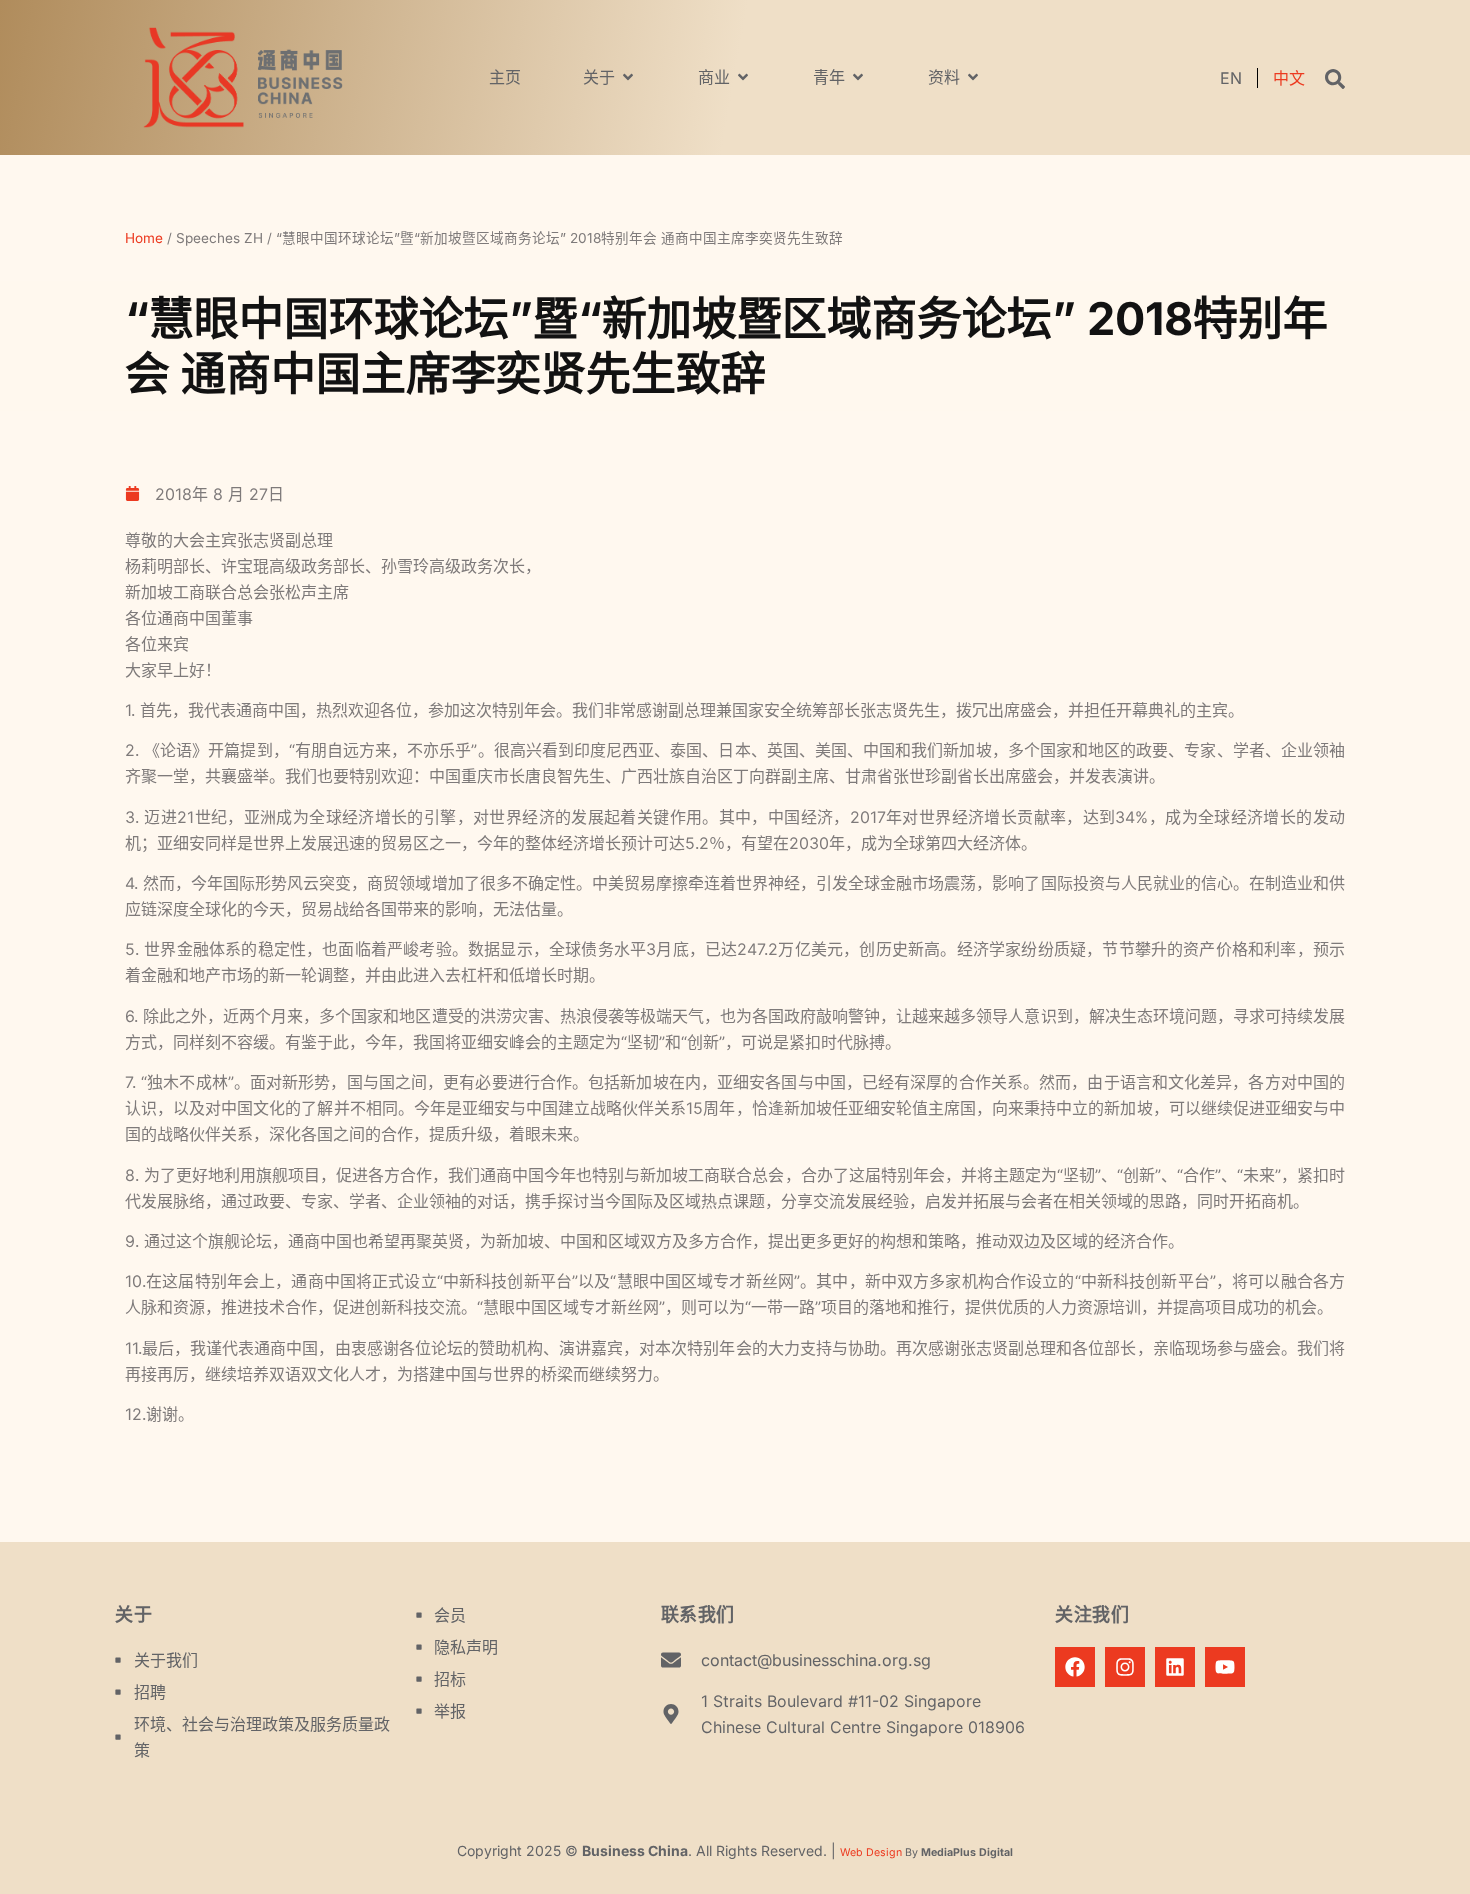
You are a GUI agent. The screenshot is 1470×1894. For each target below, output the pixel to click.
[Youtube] (1225, 1667)
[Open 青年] (858, 77)
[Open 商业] (743, 77)
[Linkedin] (1175, 1667)
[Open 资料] (973, 77)
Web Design (871, 1852)
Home (144, 238)
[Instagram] (1125, 1667)
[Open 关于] (628, 77)
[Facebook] (1075, 1667)
